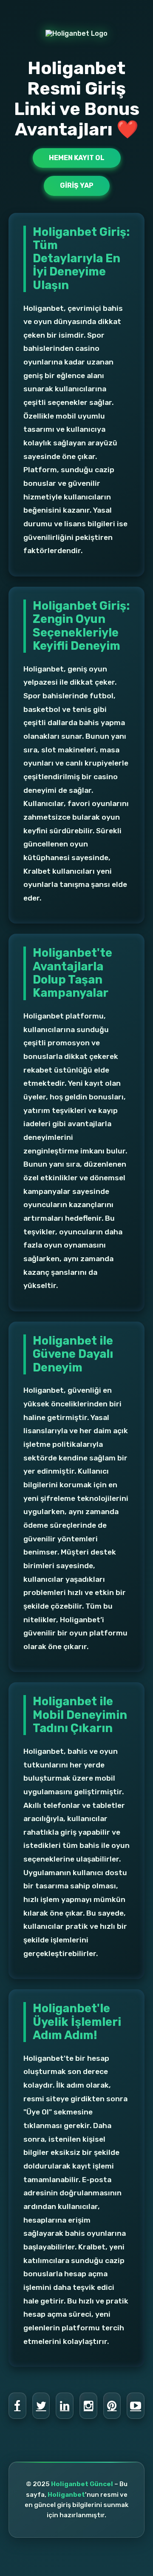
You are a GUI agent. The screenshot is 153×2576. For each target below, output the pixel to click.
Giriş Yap (77, 185)
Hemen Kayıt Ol (77, 158)
